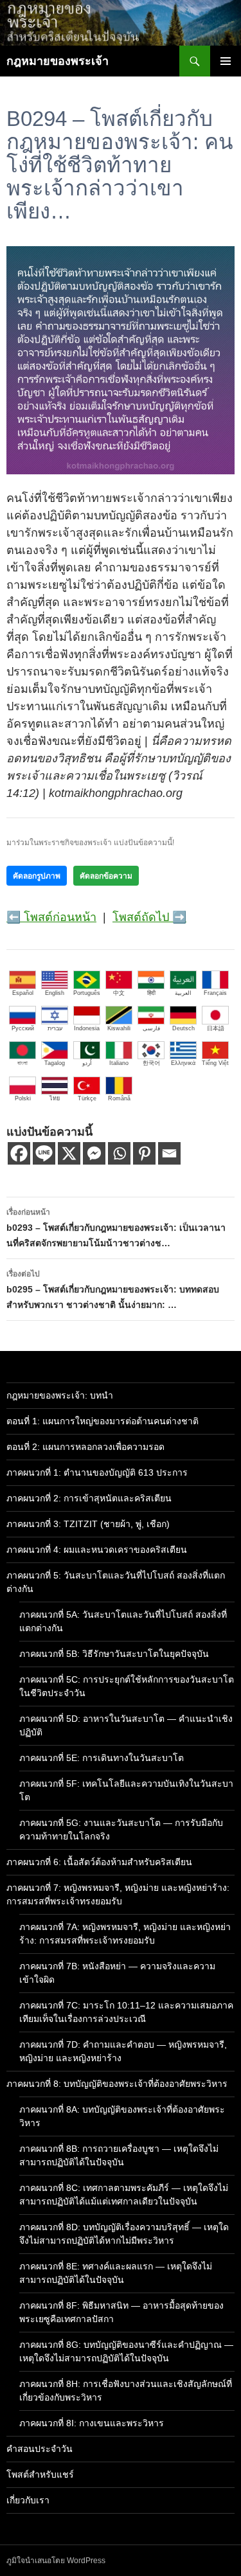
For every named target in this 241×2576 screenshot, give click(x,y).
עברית (55, 1028)
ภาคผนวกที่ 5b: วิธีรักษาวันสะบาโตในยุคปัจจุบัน (114, 1654)
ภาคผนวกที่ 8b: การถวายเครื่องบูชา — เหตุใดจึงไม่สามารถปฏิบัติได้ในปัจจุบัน (119, 2155)
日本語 (216, 1028)
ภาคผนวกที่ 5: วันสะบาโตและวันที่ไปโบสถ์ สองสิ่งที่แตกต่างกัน (116, 1582)
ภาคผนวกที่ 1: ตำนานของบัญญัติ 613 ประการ (97, 1472)
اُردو (87, 1063)
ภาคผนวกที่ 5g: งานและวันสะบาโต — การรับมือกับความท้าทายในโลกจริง (121, 1829)
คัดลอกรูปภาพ (37, 876)
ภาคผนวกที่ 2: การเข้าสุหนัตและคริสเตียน (89, 1498)
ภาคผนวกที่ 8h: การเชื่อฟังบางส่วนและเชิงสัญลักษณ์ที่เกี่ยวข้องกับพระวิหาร (126, 2391)
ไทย (55, 1098)
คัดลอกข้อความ (106, 876)
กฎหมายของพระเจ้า (58, 61)
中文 (119, 993)
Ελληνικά (183, 1063)
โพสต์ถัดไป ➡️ (149, 917)
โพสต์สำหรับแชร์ (40, 2474)
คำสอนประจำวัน (40, 2449)
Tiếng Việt (215, 1063)
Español (23, 993)
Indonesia (87, 1028)
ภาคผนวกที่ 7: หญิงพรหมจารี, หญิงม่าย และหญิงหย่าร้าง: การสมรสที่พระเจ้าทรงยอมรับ (118, 1894)
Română (119, 1098)
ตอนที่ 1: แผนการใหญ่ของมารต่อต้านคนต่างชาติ (103, 1421)
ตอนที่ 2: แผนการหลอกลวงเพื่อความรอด (85, 1447)
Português (87, 993)
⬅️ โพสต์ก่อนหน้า (51, 917)
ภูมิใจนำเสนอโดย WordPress (56, 2561)
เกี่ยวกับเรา (28, 2500)
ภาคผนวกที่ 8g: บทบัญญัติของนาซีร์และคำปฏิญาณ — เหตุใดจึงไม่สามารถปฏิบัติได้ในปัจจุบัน (126, 2351)
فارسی (151, 1028)
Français (215, 993)
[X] (69, 1153)
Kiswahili (119, 1028)
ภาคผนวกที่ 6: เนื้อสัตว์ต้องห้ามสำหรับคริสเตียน (99, 1862)
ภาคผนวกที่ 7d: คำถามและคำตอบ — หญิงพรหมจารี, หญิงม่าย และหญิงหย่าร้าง (123, 2051)
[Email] (169, 1153)
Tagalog (55, 1063)
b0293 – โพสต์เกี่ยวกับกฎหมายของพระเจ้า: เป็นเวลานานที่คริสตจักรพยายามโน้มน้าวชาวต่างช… (116, 1228)
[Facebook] (19, 1153)
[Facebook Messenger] (94, 1153)
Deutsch (183, 1028)
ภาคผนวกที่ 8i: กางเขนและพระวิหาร (92, 2423)
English (55, 993)
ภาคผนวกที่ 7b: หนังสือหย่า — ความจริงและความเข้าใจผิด (117, 1973)
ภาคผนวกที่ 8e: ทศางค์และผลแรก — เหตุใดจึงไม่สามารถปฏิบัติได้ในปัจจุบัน (116, 2273)
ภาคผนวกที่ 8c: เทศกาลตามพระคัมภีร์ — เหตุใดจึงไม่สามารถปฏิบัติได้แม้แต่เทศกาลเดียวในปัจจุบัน (124, 2195)
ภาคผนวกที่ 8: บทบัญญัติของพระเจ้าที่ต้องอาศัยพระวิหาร (117, 2084)
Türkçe (87, 1098)
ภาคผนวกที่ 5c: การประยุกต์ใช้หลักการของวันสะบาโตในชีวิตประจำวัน (127, 1686)
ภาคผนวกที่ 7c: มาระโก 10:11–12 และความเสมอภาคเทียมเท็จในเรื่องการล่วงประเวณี (126, 2012)
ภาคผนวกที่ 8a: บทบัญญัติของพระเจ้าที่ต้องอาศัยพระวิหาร (122, 2116)
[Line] (44, 1153)
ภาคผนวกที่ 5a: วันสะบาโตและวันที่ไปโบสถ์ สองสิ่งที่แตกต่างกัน (123, 1621)
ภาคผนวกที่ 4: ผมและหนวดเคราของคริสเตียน (97, 1550)
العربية (183, 993)
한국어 (151, 1063)
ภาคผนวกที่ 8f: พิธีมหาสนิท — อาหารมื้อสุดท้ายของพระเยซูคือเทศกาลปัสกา (121, 2312)
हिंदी (151, 993)
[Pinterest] (144, 1153)
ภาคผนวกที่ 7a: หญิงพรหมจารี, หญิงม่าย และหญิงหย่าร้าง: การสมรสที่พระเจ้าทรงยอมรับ (125, 1934)
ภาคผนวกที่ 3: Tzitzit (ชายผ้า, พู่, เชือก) (88, 1524)
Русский (23, 1028)
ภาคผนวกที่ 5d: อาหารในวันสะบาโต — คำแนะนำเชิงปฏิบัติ (126, 1725)
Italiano (119, 1063)
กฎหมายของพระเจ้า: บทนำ (60, 1395)
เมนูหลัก (226, 61)
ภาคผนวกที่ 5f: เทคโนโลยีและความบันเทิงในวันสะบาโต (126, 1790)
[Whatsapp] (119, 1153)
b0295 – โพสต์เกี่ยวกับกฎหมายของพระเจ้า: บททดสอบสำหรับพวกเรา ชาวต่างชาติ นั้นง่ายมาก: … (113, 1290)
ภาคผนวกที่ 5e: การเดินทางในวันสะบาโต (102, 1758)
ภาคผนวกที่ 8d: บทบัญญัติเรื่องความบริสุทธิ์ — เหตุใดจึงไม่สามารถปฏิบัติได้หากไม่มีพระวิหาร (124, 2234)
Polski (23, 1098)
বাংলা (22, 1063)
